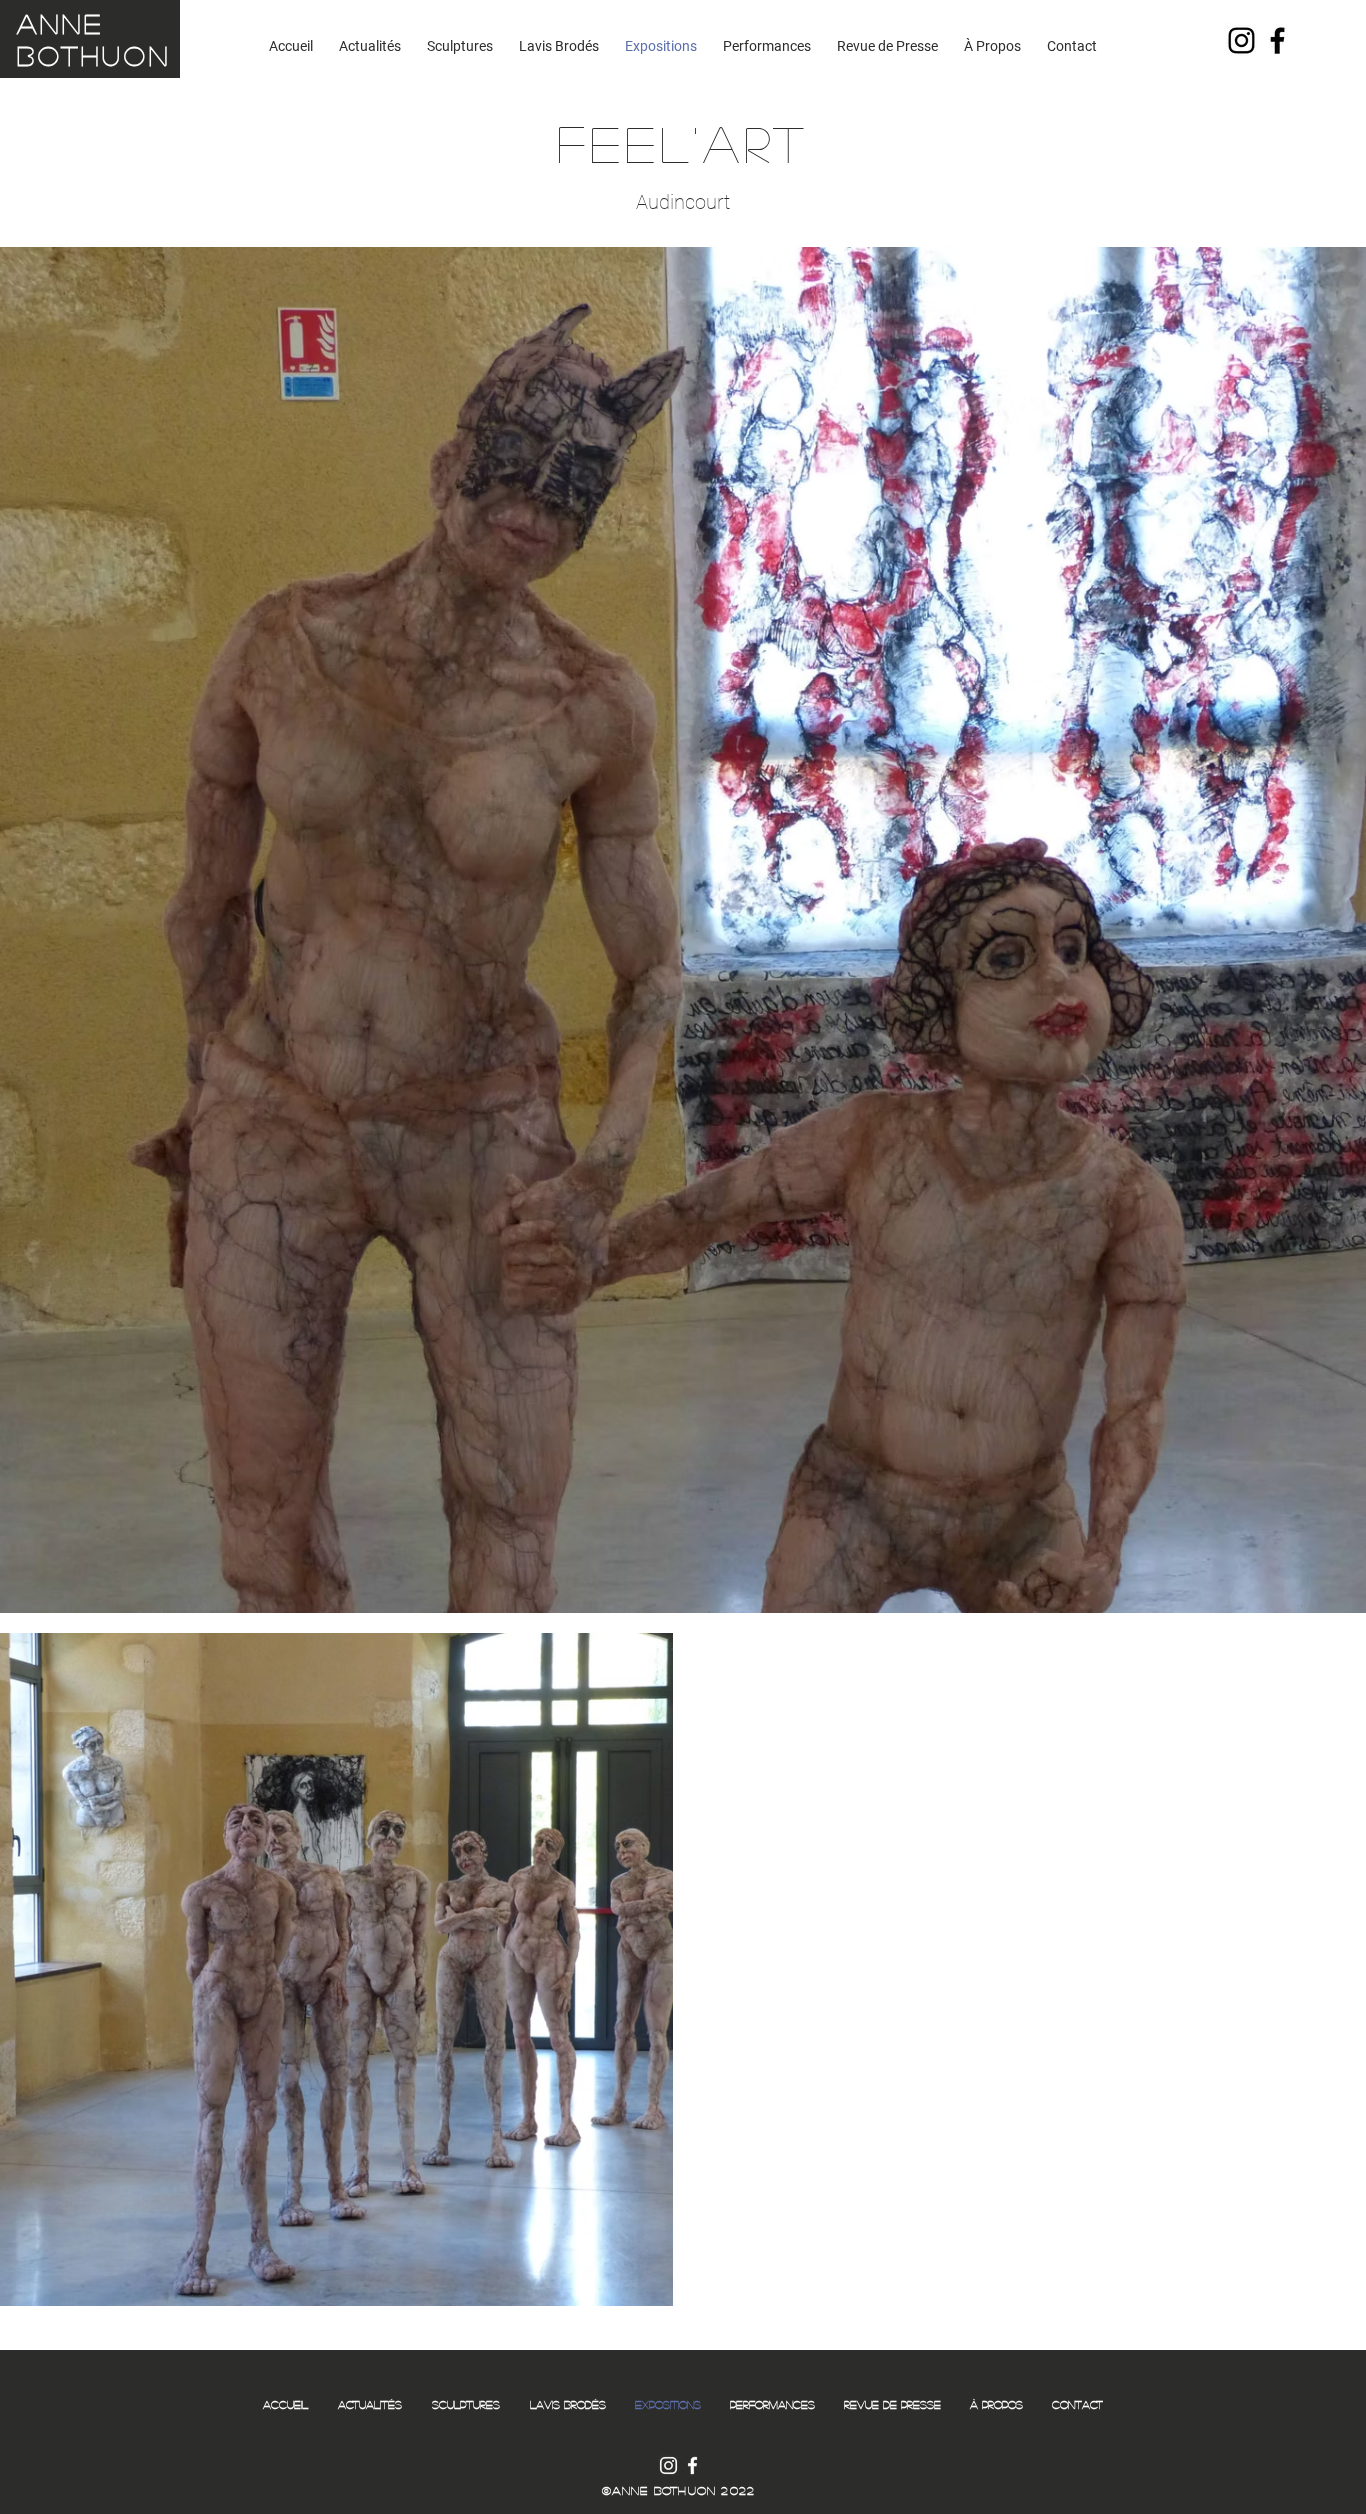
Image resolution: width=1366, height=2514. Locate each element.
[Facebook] (1277, 40)
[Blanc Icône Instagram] (668, 2465)
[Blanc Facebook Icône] (692, 2465)
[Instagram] (1241, 40)
